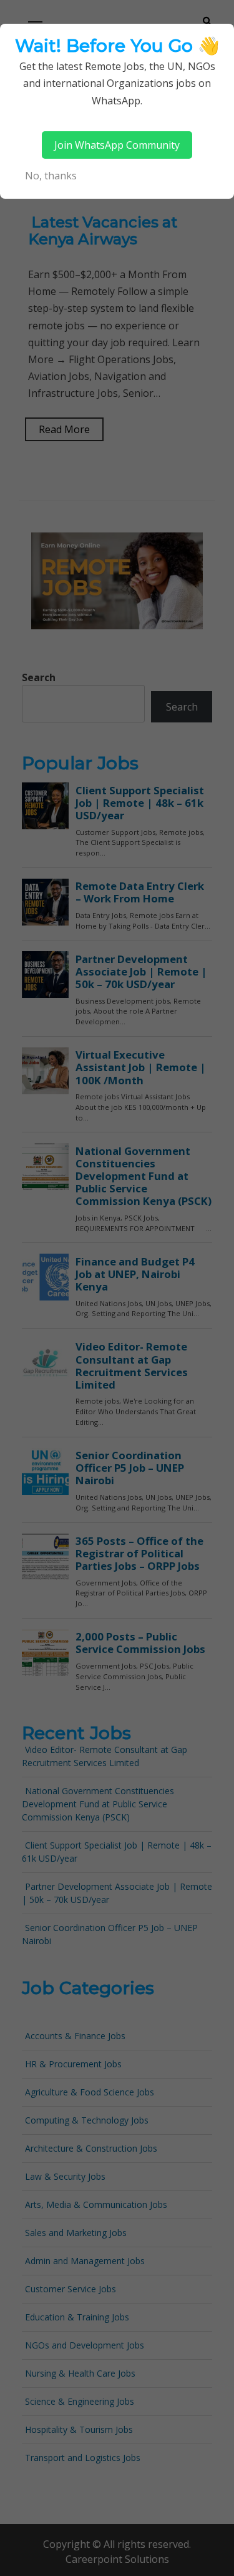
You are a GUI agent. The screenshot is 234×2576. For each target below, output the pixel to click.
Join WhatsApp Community (117, 145)
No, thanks (51, 176)
